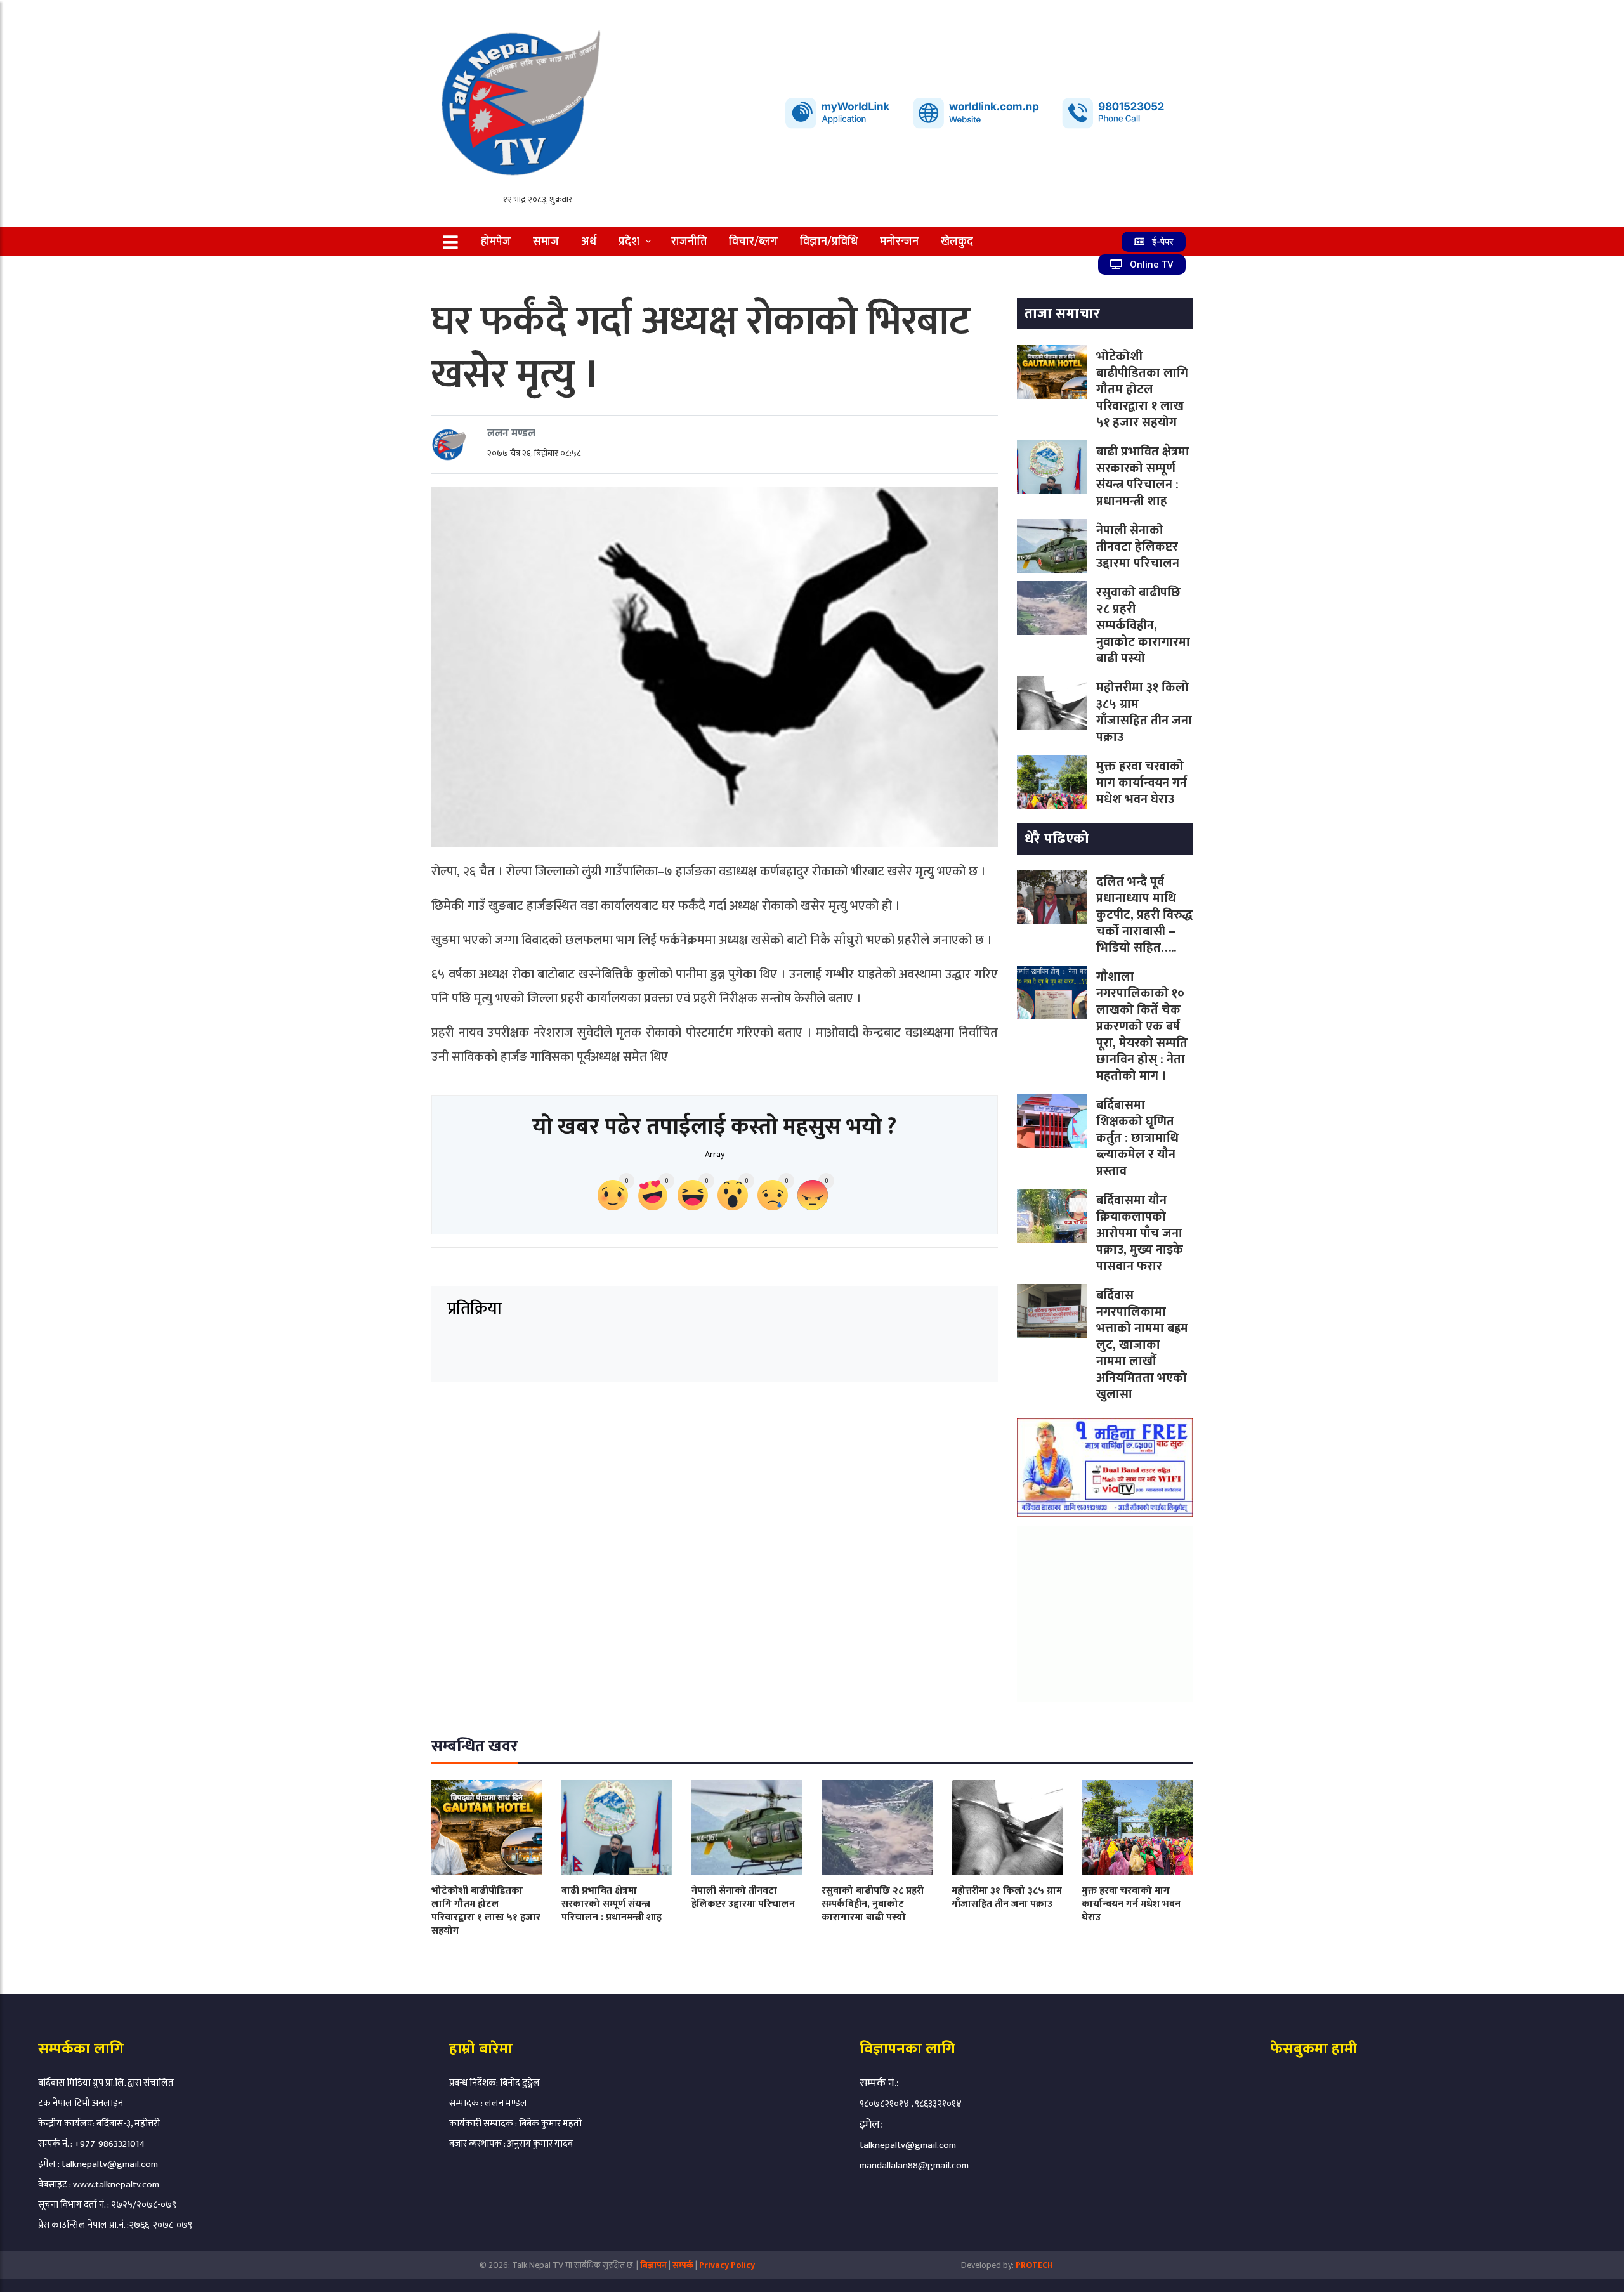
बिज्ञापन (653, 2265)
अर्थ (589, 242)
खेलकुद (957, 242)
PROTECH (1034, 2265)
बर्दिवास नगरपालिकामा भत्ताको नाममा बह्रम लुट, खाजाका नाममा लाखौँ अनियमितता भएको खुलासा (1142, 1345)
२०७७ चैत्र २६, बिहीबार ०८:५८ (534, 453)
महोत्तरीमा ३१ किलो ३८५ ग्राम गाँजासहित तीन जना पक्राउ (1144, 712)
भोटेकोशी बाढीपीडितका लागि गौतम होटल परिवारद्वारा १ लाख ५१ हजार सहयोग (1142, 390)
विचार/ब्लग (753, 242)
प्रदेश (629, 242)
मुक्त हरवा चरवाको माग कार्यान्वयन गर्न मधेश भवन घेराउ (1142, 783)
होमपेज (496, 242)
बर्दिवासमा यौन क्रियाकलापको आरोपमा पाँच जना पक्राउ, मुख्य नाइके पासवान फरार (1140, 1233)
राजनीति (689, 242)
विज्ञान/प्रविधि (829, 242)
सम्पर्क (684, 2265)
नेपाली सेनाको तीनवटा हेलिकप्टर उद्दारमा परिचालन (1138, 547)
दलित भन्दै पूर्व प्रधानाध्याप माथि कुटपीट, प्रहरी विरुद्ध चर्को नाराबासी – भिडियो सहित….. (1144, 915)
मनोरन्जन (899, 242)
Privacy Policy (727, 2265)
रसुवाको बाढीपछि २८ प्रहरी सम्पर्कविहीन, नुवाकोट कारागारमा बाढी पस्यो (1143, 625)
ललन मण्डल (511, 433)
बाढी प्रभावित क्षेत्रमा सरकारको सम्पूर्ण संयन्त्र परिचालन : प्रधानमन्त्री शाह (1143, 476)
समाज (546, 242)
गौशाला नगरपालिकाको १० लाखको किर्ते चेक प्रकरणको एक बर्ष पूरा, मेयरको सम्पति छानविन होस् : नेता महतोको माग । (1142, 1026)
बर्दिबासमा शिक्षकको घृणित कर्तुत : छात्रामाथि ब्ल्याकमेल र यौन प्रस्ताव (1137, 1138)
